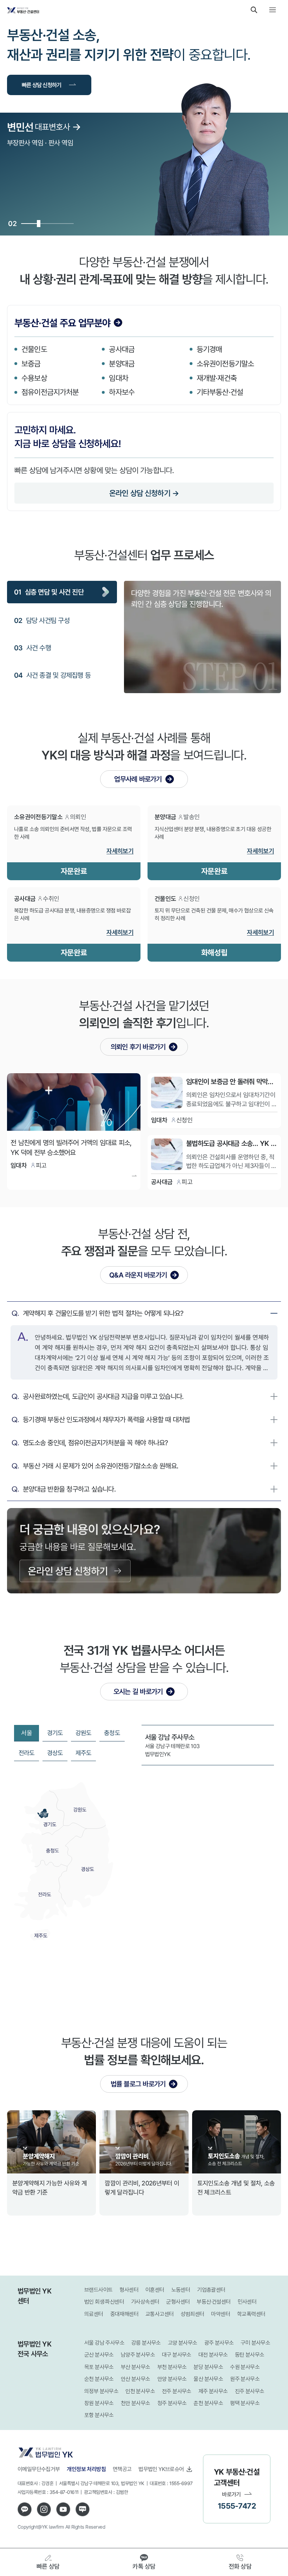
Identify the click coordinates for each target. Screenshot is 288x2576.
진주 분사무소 (250, 2391)
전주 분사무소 (177, 2391)
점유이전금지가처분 (50, 392)
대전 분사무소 (213, 2355)
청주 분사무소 (172, 2403)
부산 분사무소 (136, 2367)
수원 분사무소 (245, 2367)
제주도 (84, 1753)
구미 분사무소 (255, 2343)
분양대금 (122, 363)
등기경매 (210, 349)
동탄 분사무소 (250, 2355)
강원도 (84, 1733)
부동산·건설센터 (214, 2302)
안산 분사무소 (136, 2379)
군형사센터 (178, 2302)
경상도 (55, 1753)
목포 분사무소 (99, 2367)
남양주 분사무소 (138, 2355)
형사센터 (129, 2290)
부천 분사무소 (172, 2367)
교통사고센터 (159, 2314)
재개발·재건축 (217, 378)
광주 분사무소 (219, 2343)
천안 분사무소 (136, 2403)
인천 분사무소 (140, 2391)
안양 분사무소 (172, 2379)
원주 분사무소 (245, 2379)
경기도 (55, 1733)
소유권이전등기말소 (225, 363)
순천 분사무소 (99, 2379)
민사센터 (247, 2302)
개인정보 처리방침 (86, 2469)
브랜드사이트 (98, 2290)
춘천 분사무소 (208, 2403)
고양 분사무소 (183, 2343)
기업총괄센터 (211, 2290)
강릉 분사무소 (146, 2343)
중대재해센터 (124, 2314)
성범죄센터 (192, 2314)
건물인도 (34, 349)
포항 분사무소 (99, 2415)
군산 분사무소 (99, 2355)
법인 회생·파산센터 (104, 2302)
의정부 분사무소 (101, 2391)
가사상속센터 (145, 2302)
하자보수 (122, 392)
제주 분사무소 (213, 2391)
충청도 (112, 1733)
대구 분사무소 (177, 2355)
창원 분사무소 (99, 2403)
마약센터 (221, 2314)
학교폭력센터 (251, 2314)
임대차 (119, 378)
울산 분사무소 (208, 2379)
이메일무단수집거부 (39, 2469)
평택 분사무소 (245, 2403)
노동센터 (181, 2290)
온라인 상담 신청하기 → (144, 493)
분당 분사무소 (208, 2367)
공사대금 (122, 349)
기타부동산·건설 (220, 392)
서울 (27, 1733)
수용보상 (34, 378)
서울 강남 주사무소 (104, 2343)
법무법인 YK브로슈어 (161, 2469)
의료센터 (94, 2314)
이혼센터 (155, 2290)
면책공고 (122, 2469)
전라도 (27, 1753)
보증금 (31, 363)
